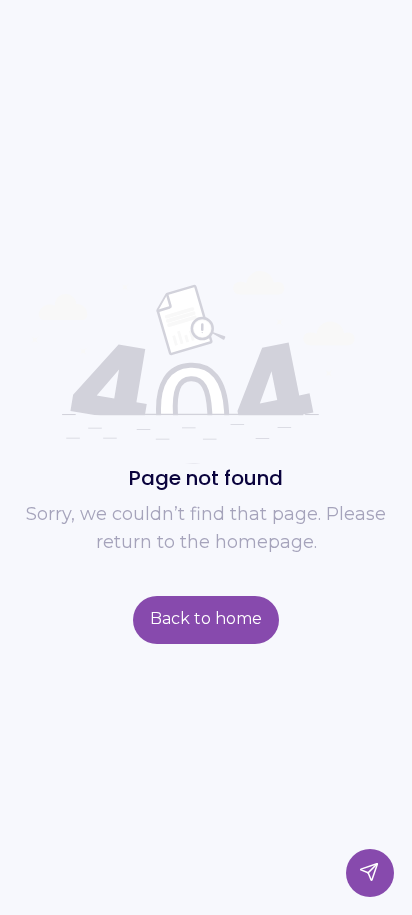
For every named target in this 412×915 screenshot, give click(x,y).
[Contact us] (370, 873)
